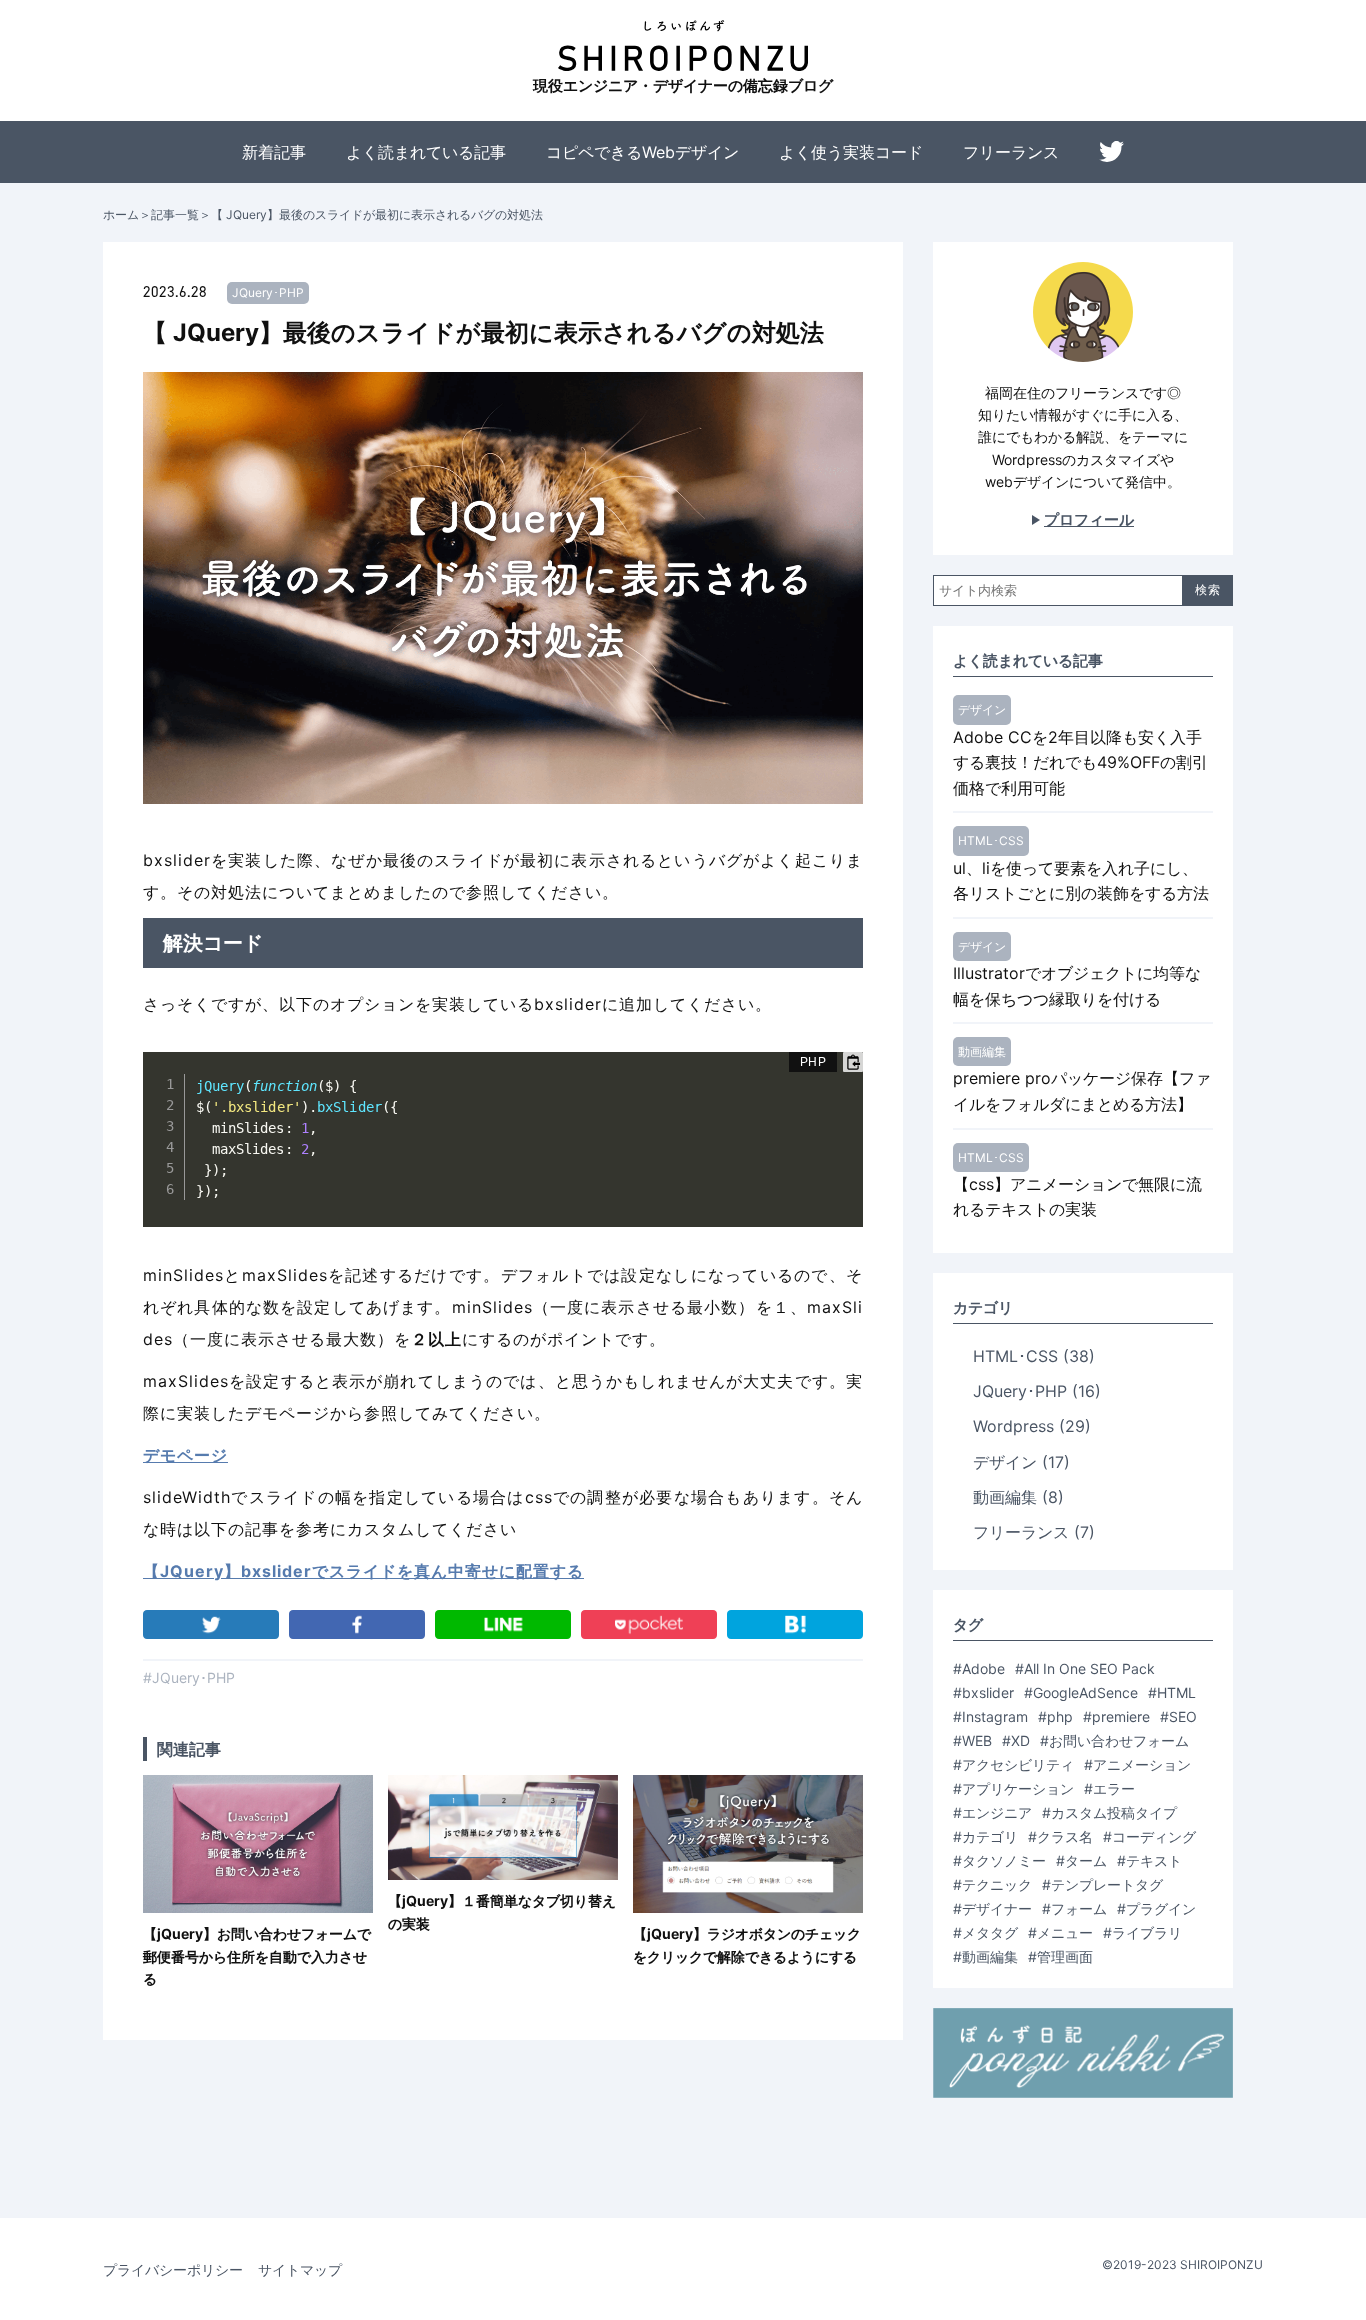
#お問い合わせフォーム (1114, 1740)
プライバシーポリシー (173, 2269)
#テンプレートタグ (1102, 1884)
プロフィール (1089, 519)
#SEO (1178, 1716)
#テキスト (1149, 1860)
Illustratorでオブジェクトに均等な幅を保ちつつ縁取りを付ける (1077, 986)
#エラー (1109, 1788)
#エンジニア (992, 1812)
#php (1055, 1716)
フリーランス (1011, 152)
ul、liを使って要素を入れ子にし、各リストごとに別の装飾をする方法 (1081, 881)
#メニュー (1060, 1932)
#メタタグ (985, 1932)
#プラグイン (1156, 1908)
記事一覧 (175, 214)
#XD (1016, 1740)
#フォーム (1074, 1908)
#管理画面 (1060, 1956)
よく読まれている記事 (426, 152)
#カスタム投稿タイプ (1109, 1812)
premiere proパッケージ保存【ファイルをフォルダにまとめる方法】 (1082, 1091)
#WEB (972, 1740)
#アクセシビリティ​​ (1013, 1764)
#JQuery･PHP (189, 1677)
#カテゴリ (985, 1836)
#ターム (1081, 1860)
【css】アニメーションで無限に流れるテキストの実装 (1077, 1197)
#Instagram (990, 1716)
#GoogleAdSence (1081, 1692)
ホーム (121, 214)
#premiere (1116, 1716)
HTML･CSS (991, 840)
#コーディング (1149, 1836)
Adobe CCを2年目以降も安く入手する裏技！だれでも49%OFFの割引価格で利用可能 (1080, 762)
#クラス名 (1060, 1836)
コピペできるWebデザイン (642, 152)
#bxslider (983, 1692)
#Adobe (979, 1668)
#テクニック (992, 1884)
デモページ (185, 1455)
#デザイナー (992, 1908)
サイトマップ (300, 2269)
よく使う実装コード (851, 152)
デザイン (982, 709)
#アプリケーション (1013, 1788)
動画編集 (982, 1051)
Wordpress (1032, 1426)
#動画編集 (985, 1956)
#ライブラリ (1142, 1932)
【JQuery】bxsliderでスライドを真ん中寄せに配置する (363, 1571)
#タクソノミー (999, 1860)
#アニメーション (1137, 1764)
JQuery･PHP (268, 292)
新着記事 (274, 152)
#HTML (1172, 1692)
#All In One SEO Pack (1085, 1668)
